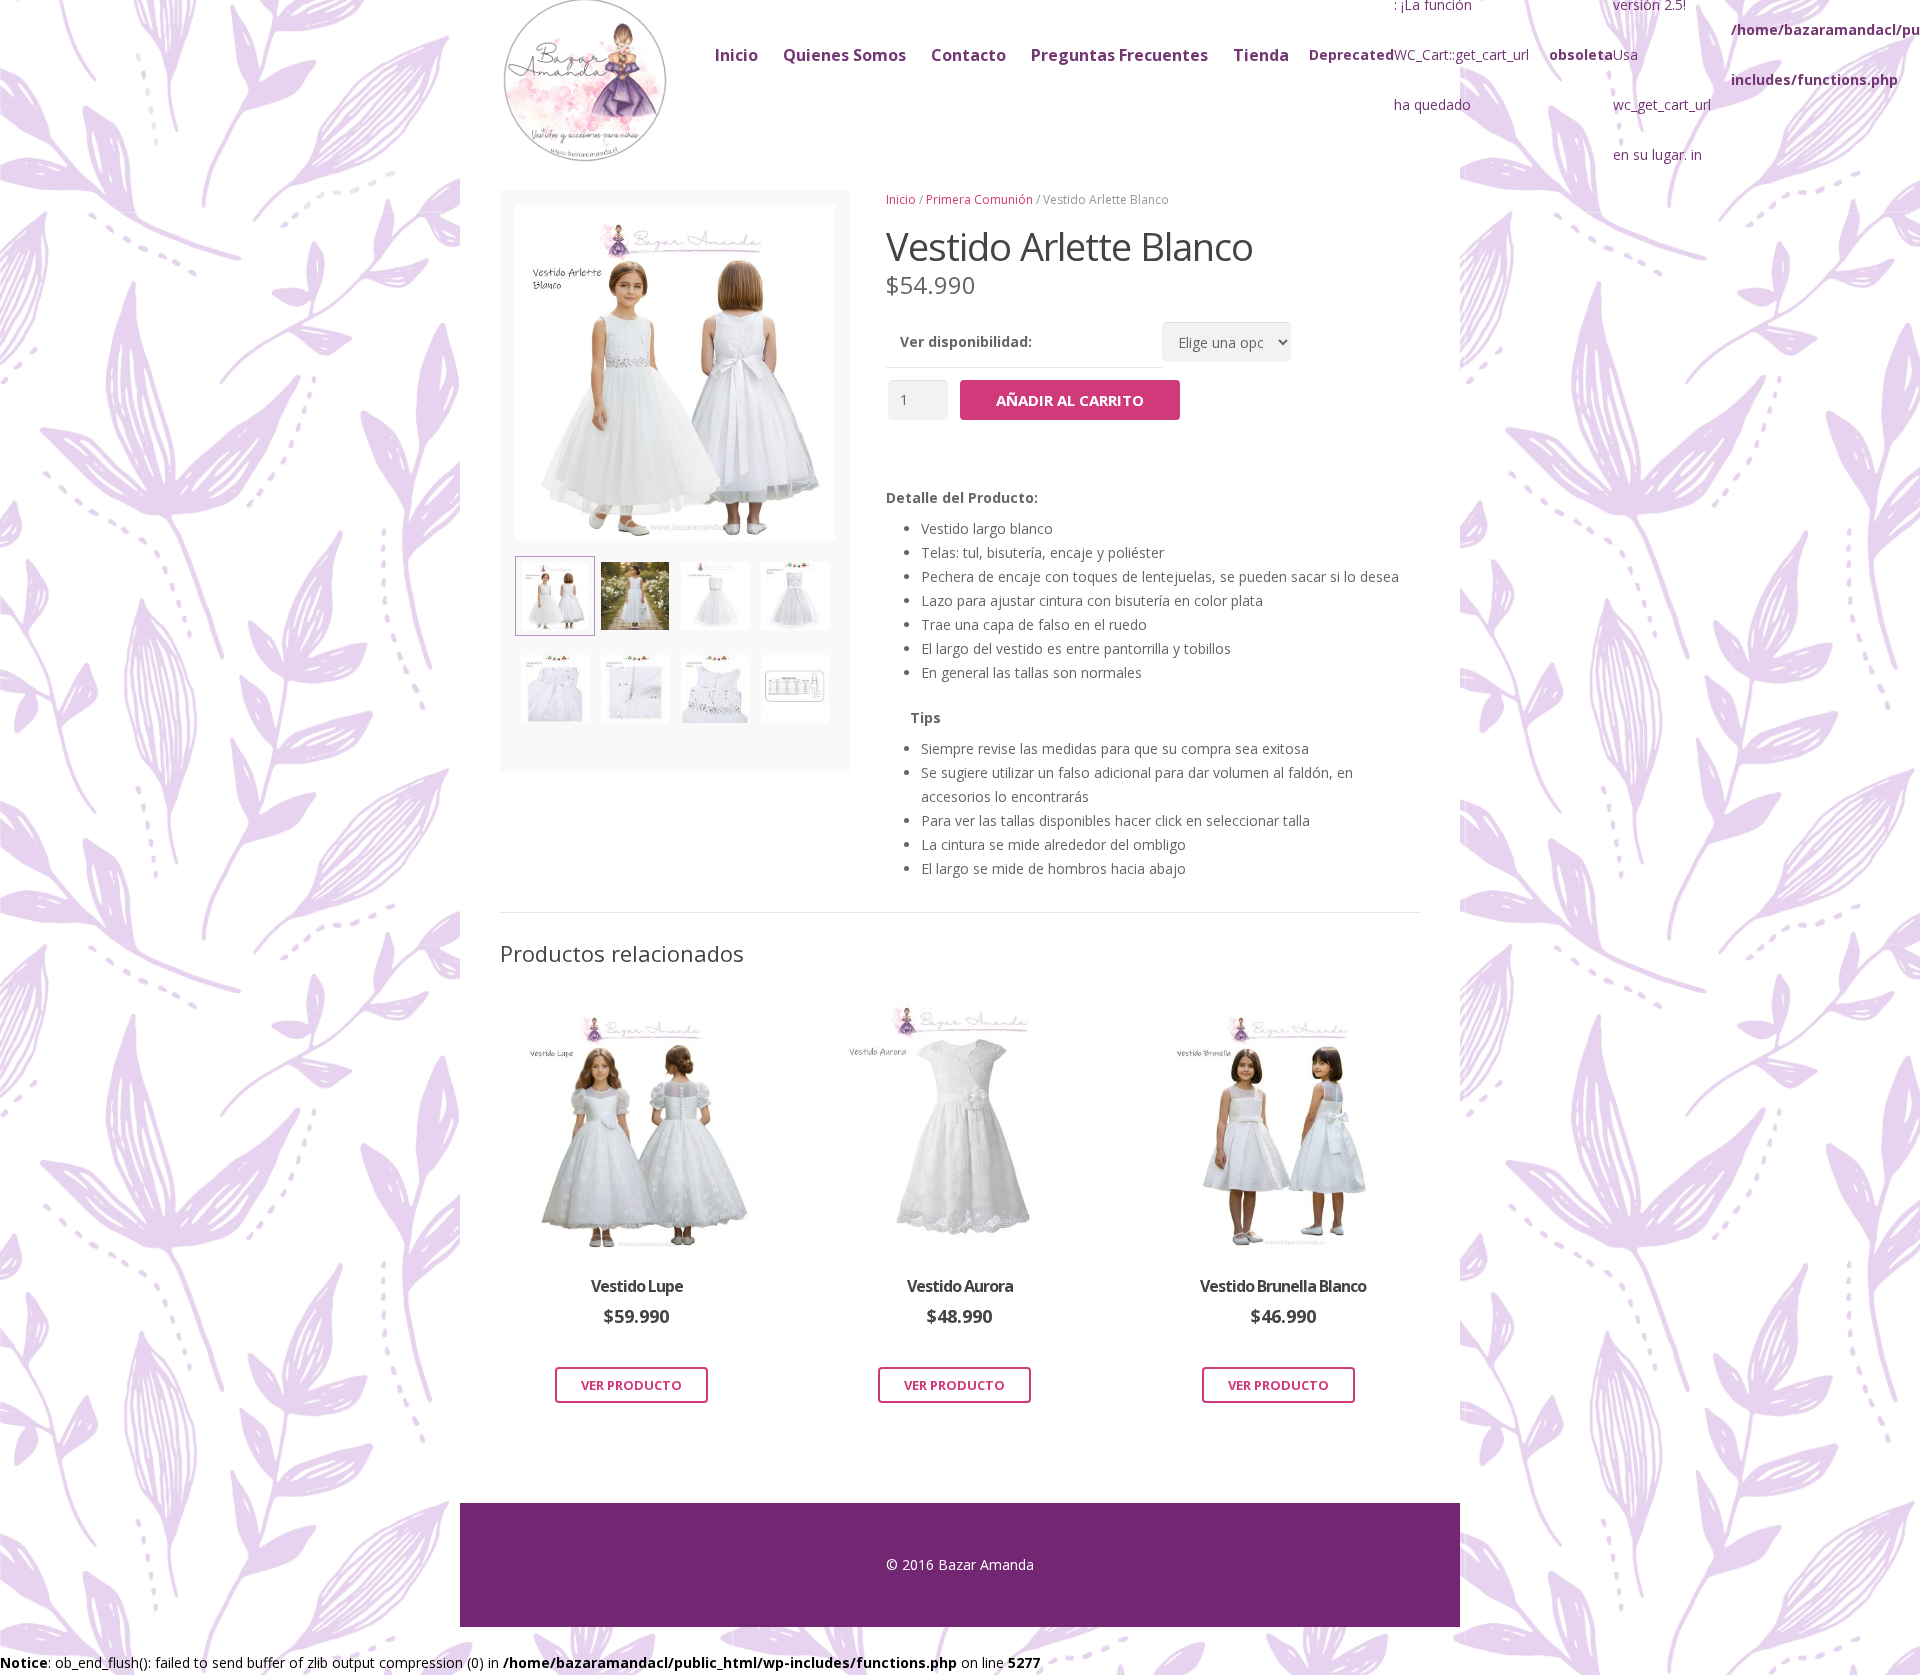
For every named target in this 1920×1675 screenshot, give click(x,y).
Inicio (901, 199)
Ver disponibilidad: (966, 341)
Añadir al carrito (1070, 400)
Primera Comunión (979, 199)
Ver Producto (631, 1385)
